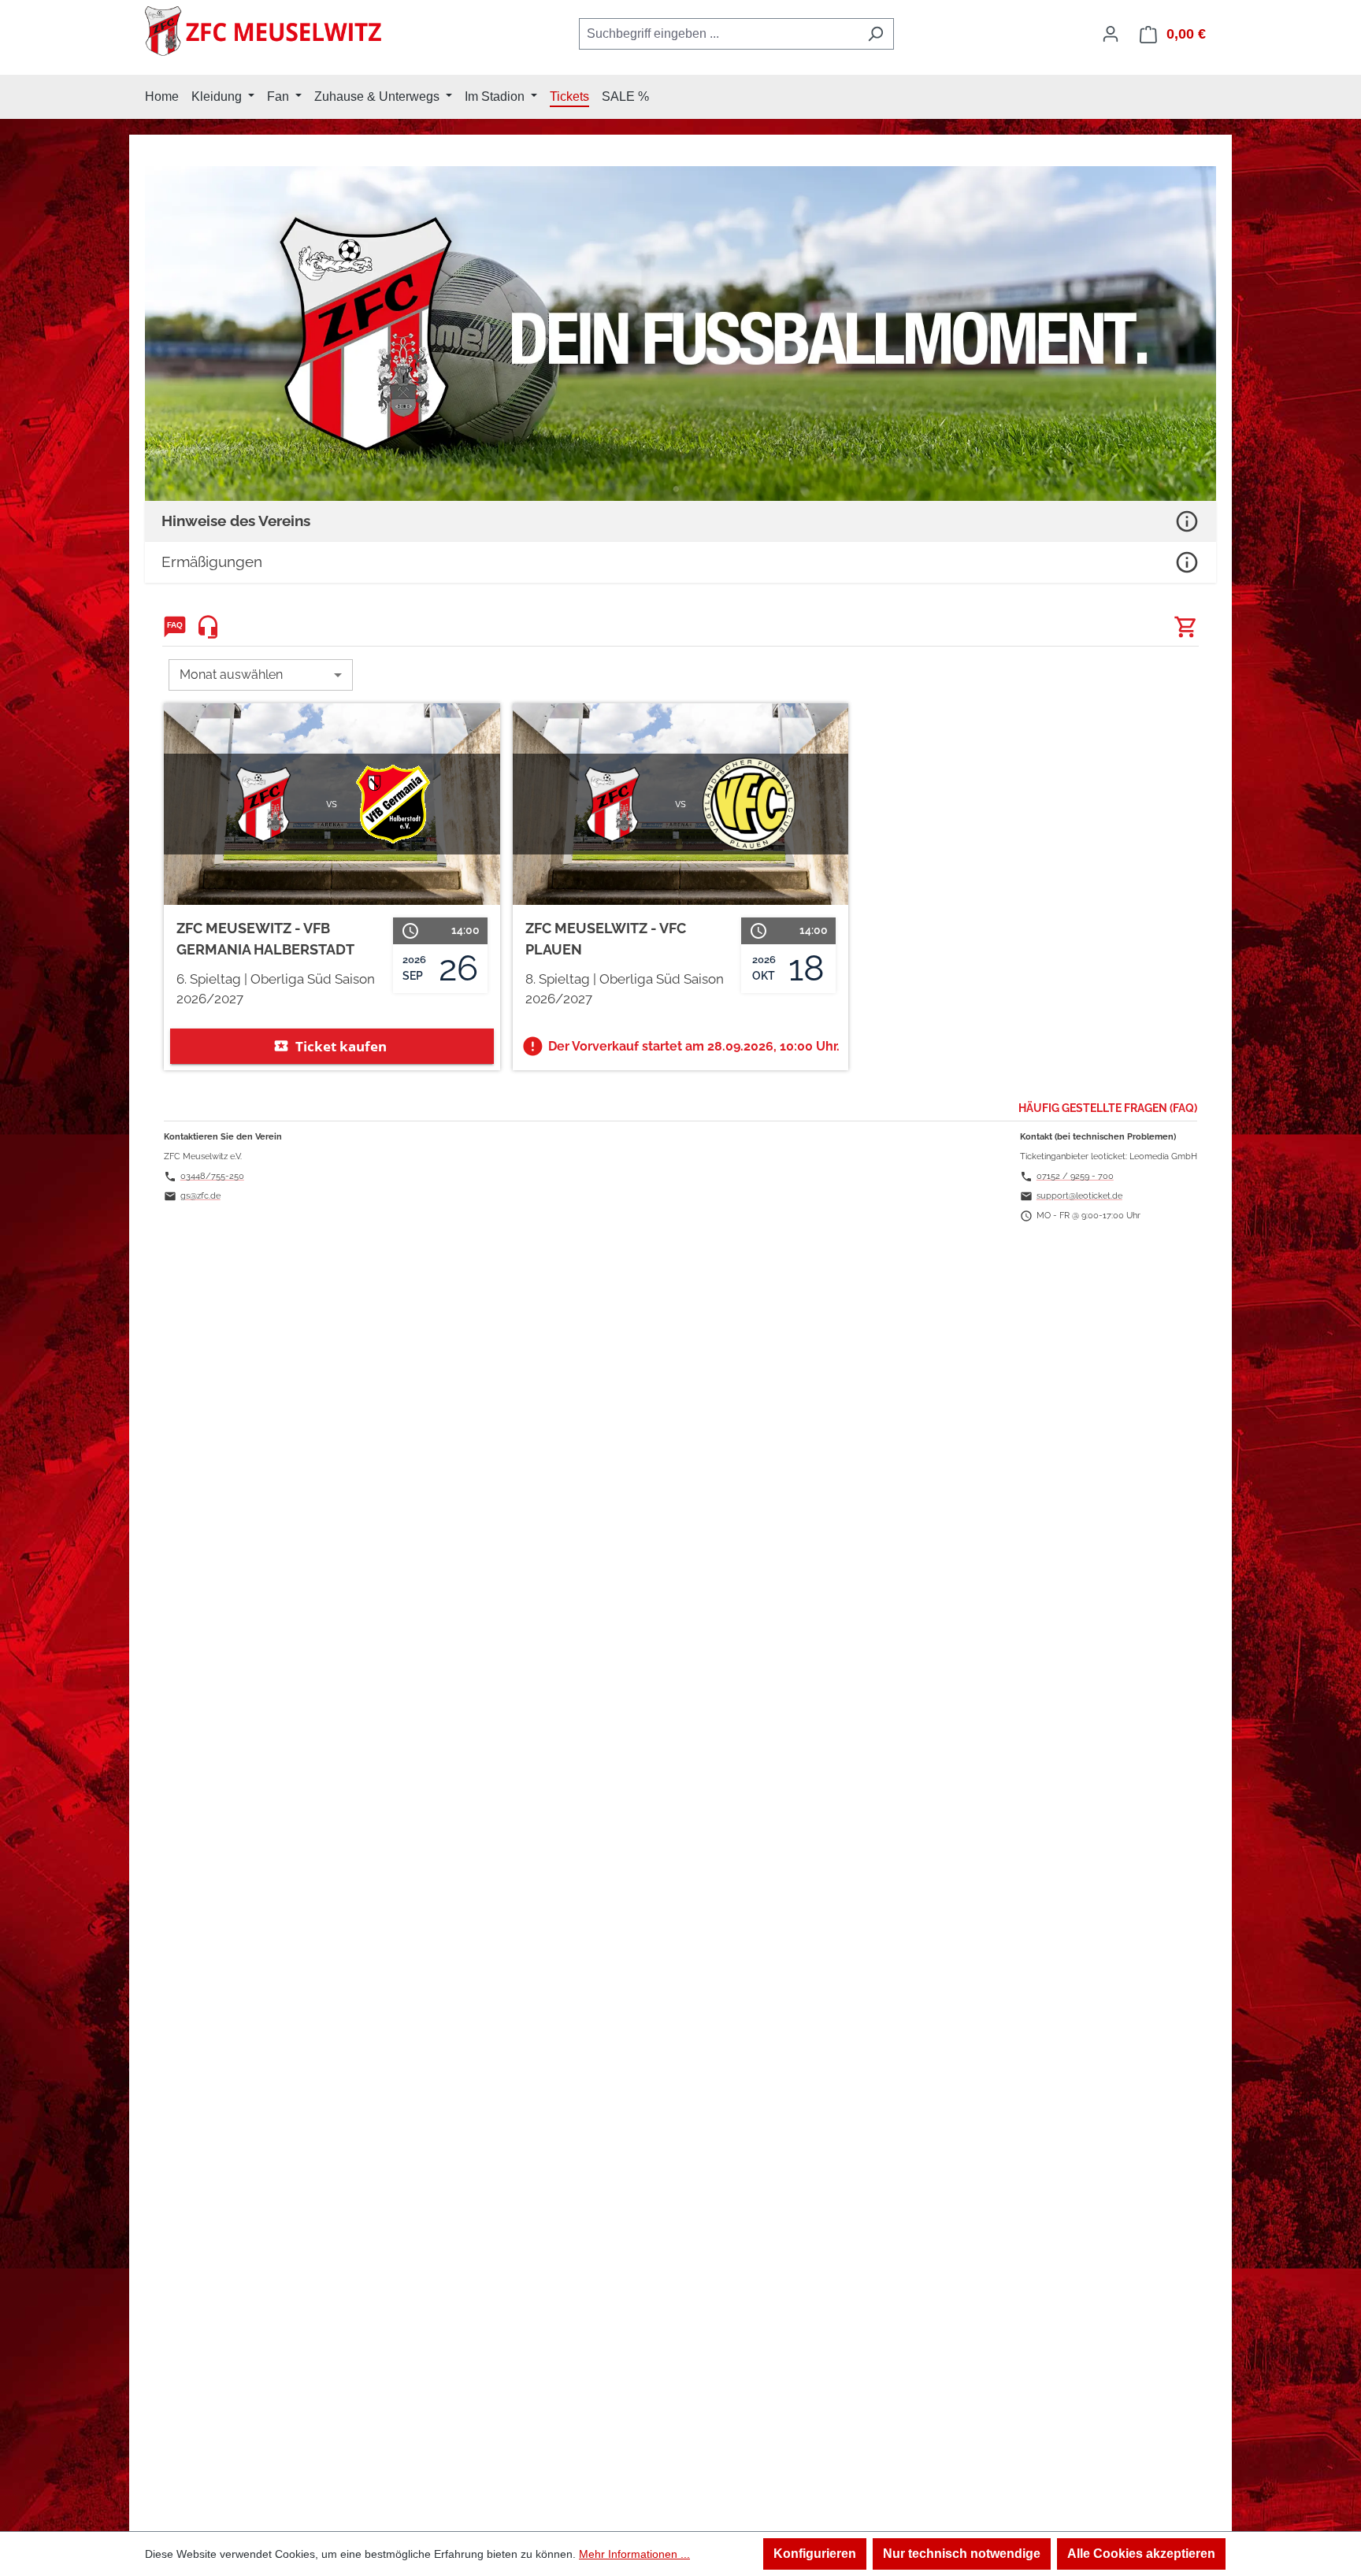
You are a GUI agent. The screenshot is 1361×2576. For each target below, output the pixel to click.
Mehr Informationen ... (634, 2554)
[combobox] (718, 34)
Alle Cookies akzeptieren (1141, 2554)
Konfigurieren (815, 2554)
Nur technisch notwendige (962, 2554)
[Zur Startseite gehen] (263, 31)
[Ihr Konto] (1111, 34)
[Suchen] (875, 34)
